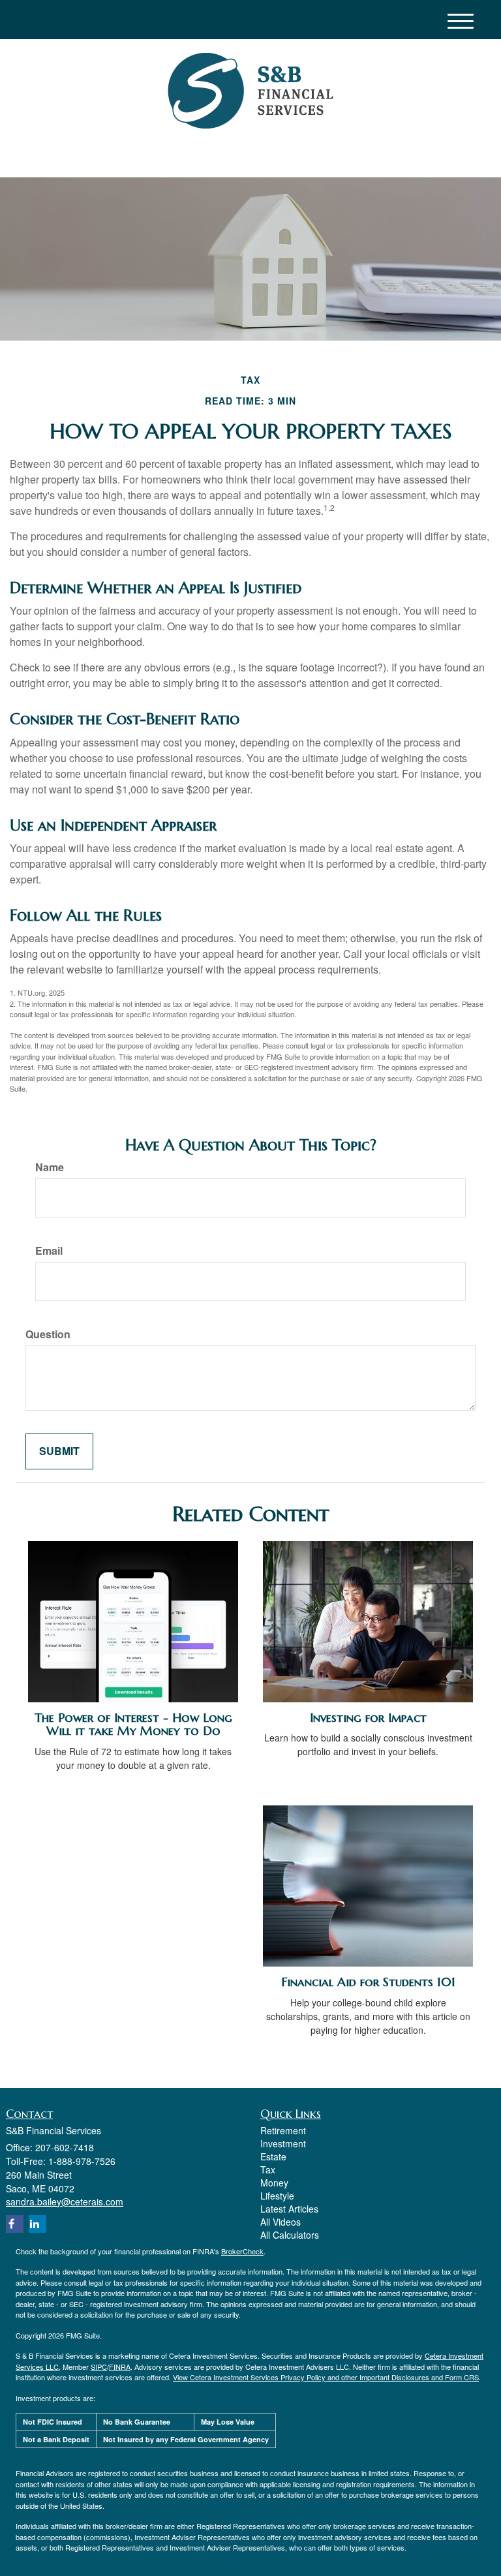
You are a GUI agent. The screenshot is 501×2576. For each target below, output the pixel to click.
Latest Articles (289, 2209)
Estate (273, 2156)
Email (49, 1251)
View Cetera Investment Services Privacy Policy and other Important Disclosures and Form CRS (326, 2377)
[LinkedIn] (127, 156)
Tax (268, 2170)
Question (48, 1334)
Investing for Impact (368, 1718)
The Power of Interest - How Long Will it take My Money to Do (133, 1725)
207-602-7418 (371, 155)
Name (50, 1167)
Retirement (283, 2130)
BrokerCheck (242, 2251)
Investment (283, 2143)
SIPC (99, 2367)
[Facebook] (144, 156)
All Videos (281, 2222)
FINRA (120, 2367)
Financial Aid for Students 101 (368, 1982)
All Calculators (290, 2235)
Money (274, 2183)
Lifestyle (277, 2196)
